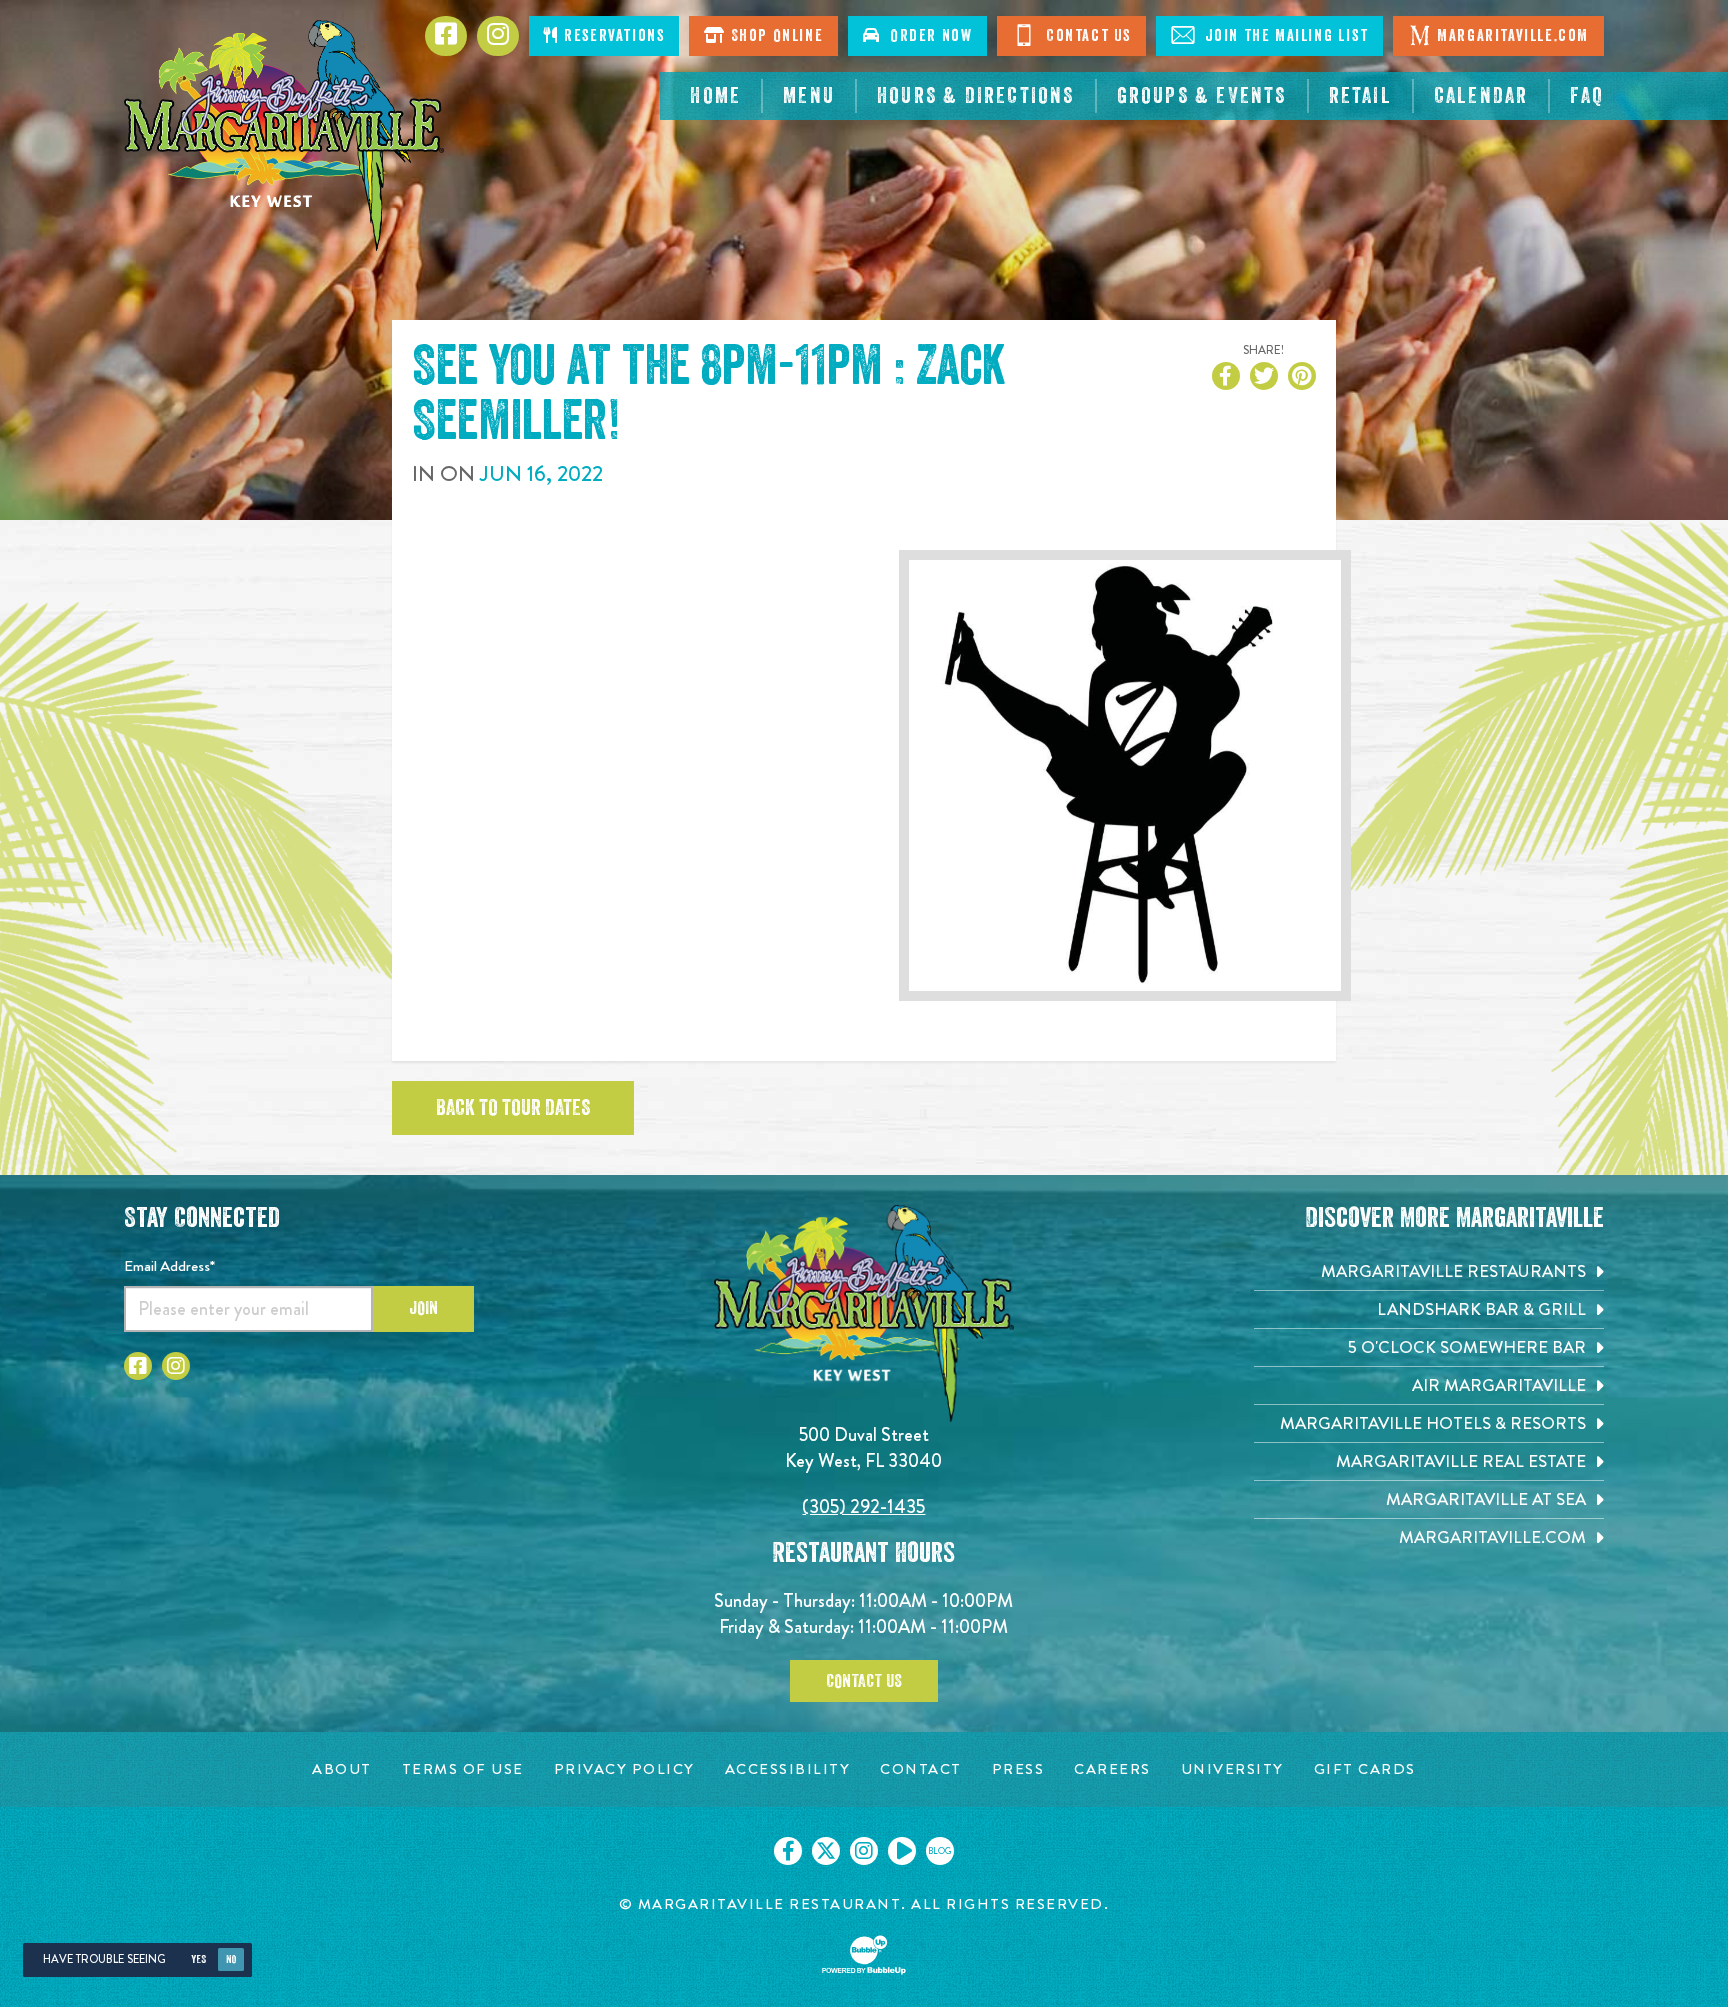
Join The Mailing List (1284, 36)
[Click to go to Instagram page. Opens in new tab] (176, 1366)
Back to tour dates (513, 1108)
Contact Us (1086, 36)
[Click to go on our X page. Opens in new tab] (826, 1851)
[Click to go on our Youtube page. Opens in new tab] (902, 1851)
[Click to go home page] (284, 135)
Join (423, 1308)
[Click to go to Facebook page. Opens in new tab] (138, 1366)
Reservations (612, 36)
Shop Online (774, 36)
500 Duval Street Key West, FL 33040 (863, 1447)
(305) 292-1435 (863, 1506)
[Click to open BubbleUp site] (864, 1955)
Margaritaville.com (1513, 36)
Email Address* (169, 1266)
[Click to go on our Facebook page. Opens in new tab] (788, 1851)
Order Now (927, 36)
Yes (198, 1959)
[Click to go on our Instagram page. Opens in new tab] (864, 1851)
